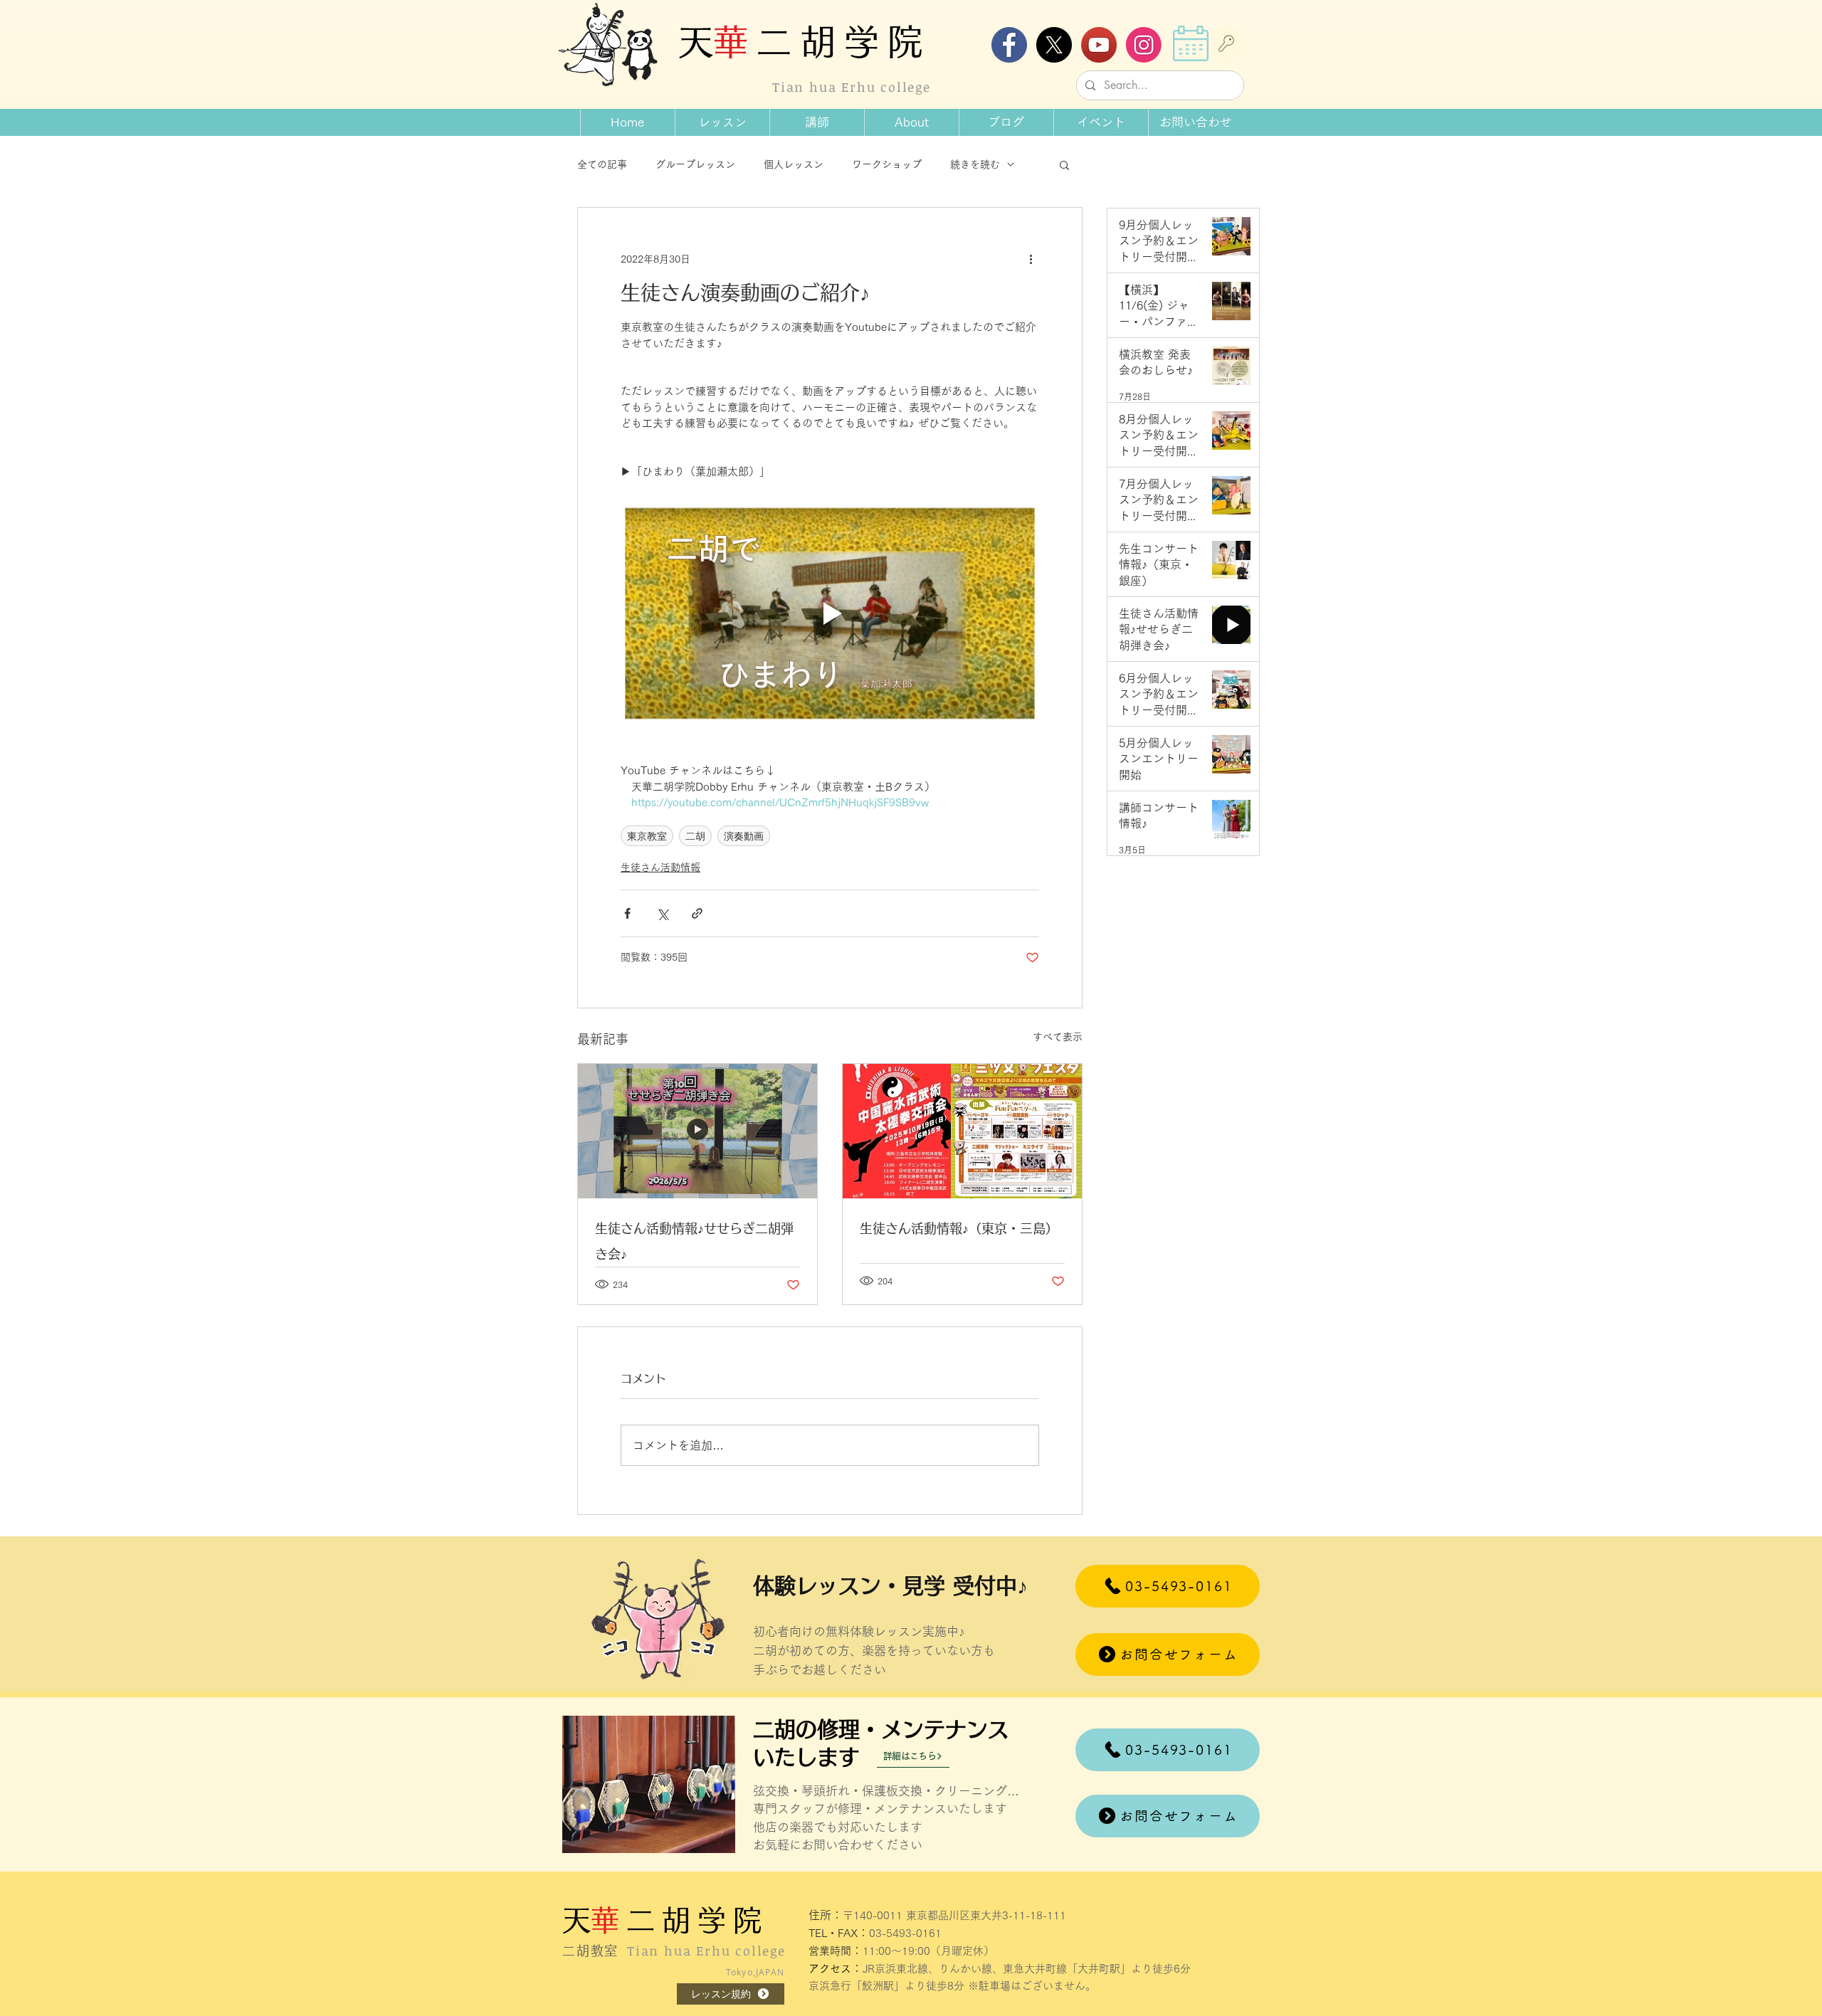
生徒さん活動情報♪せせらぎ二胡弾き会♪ (694, 1241)
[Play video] (830, 614)
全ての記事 (602, 164)
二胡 (695, 836)
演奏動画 (744, 836)
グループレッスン (695, 164)
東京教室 (647, 836)
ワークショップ (887, 164)
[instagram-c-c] (1144, 45)
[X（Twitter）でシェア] (662, 913)
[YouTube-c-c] (1099, 45)
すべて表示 (1058, 1037)
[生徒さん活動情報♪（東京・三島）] (962, 1131)
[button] (911, 122)
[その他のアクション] (1031, 259)
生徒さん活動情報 (660, 867)
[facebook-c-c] (1009, 45)
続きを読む (975, 164)
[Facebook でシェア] (627, 913)
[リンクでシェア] (697, 913)
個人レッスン (794, 164)
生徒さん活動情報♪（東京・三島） (959, 1228)
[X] (1054, 45)
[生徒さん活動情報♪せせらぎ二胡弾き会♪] (697, 1131)
